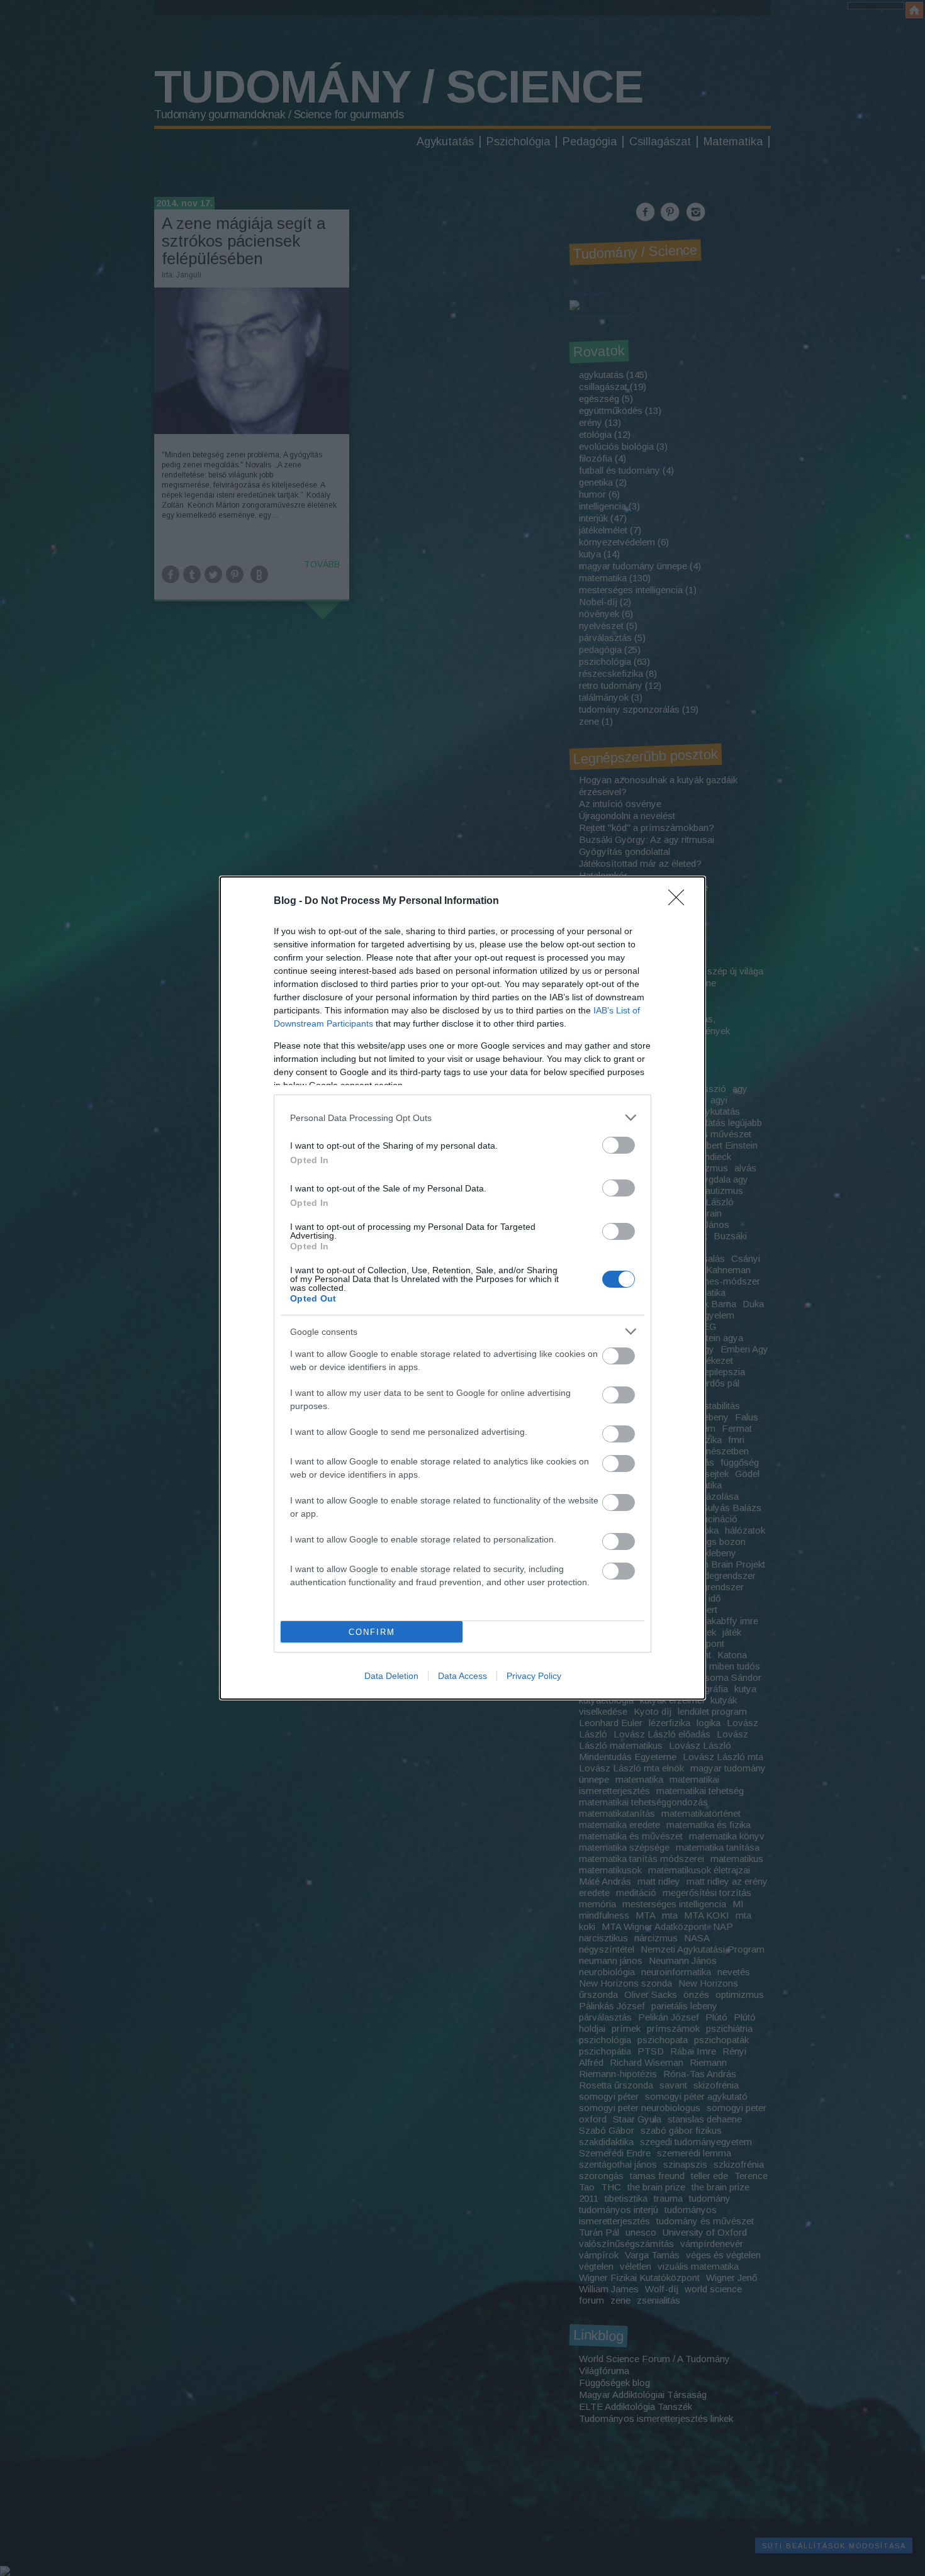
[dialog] (462, 1288)
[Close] (680, 901)
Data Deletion (391, 1676)
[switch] (619, 1145)
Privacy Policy (534, 1676)
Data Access (462, 1676)
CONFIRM (372, 1632)
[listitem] (462, 1118)
